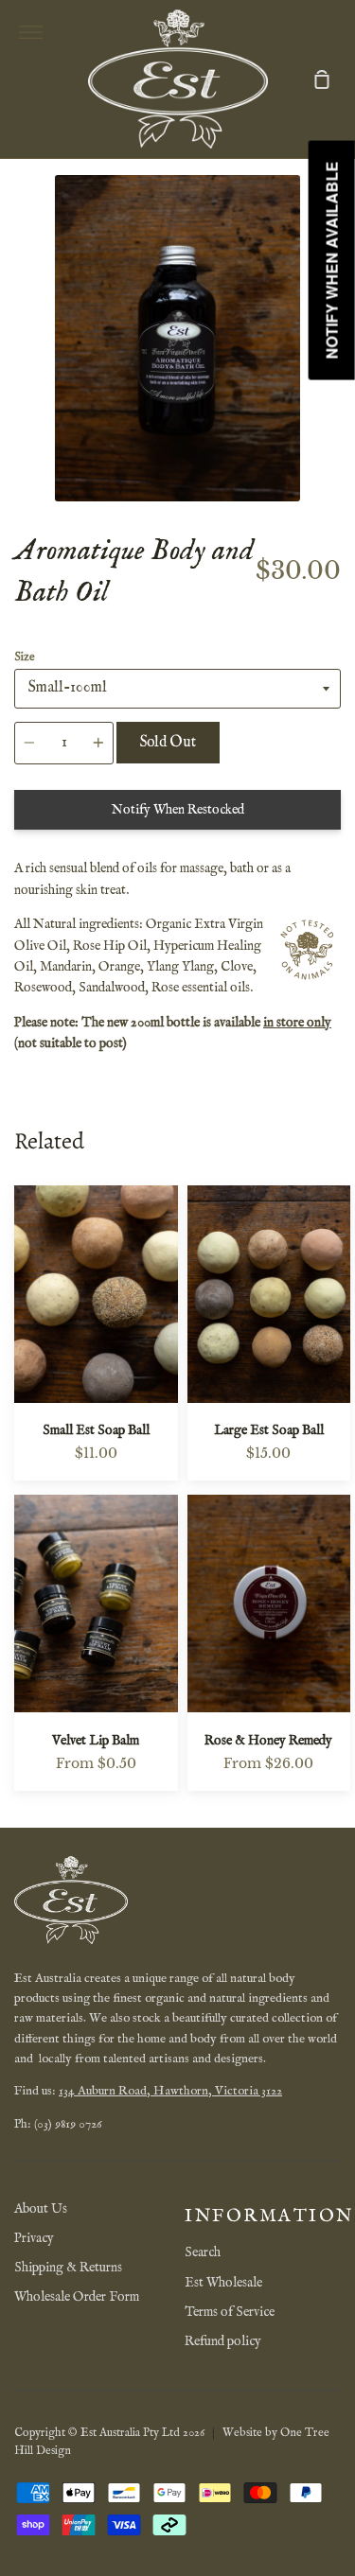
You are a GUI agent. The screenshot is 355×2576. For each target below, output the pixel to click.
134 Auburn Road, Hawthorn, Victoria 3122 (170, 2091)
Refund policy (223, 2341)
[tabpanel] (177, 338)
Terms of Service (230, 2312)
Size (25, 657)
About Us (41, 2209)
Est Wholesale (223, 2283)
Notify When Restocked (178, 810)
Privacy (34, 2238)
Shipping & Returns (68, 2268)
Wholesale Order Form (77, 2297)
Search (203, 2252)
